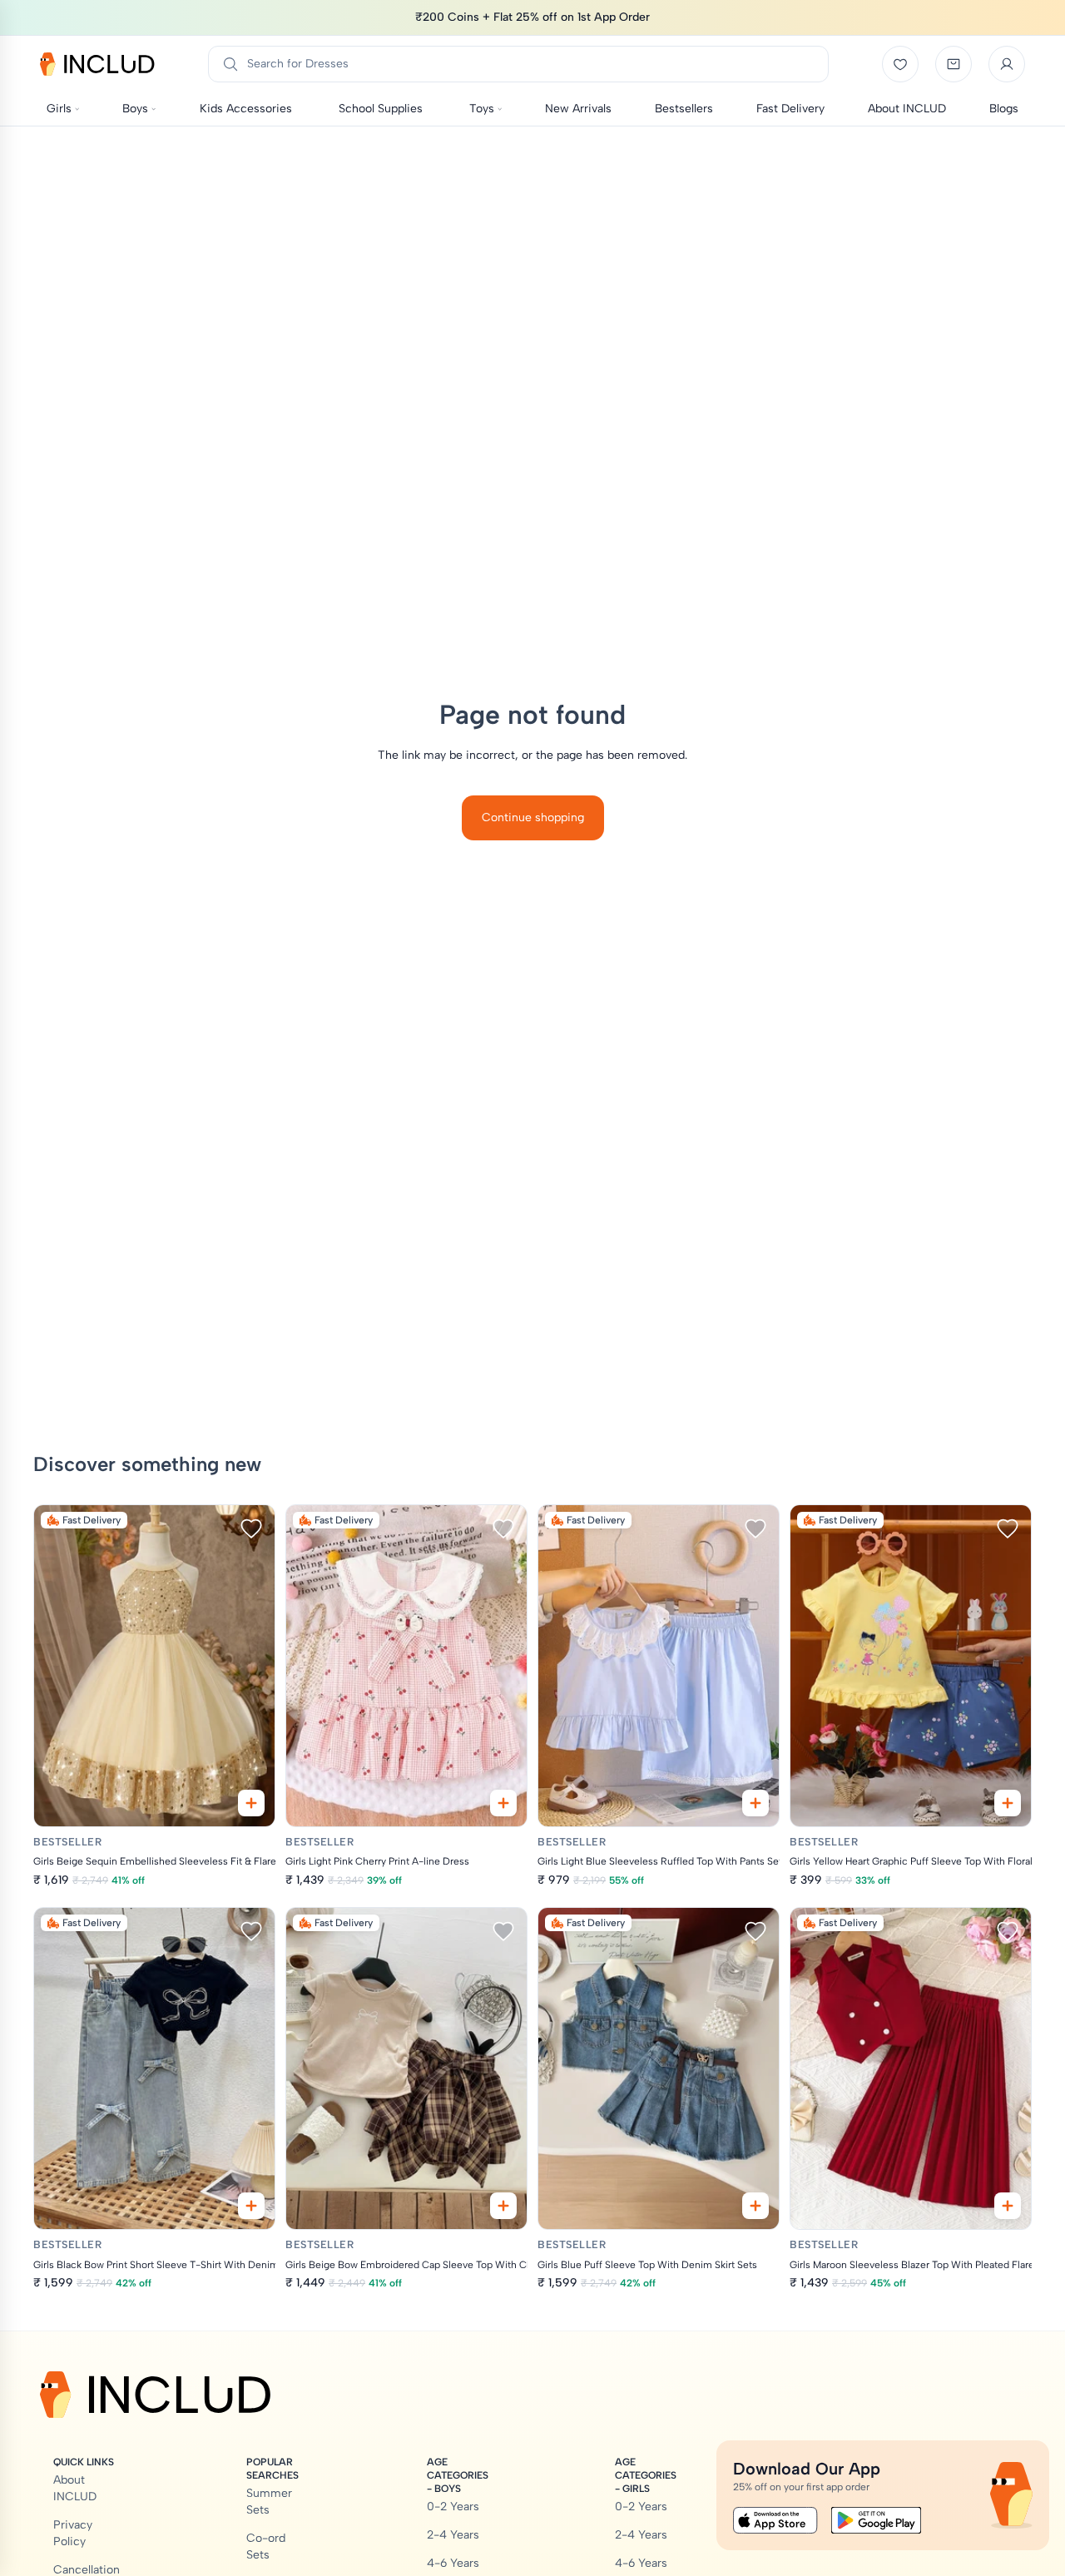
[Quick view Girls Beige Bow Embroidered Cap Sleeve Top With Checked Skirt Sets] (503, 2206)
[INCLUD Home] (97, 64)
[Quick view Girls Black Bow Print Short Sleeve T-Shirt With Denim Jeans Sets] (251, 2206)
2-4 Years (453, 2535)
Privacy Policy (73, 2533)
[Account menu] (1007, 64)
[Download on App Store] (775, 2520)
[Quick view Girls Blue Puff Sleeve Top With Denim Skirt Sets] (755, 2206)
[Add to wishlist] (251, 1528)
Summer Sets (269, 2502)
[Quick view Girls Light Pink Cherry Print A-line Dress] (503, 1803)
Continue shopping (533, 817)
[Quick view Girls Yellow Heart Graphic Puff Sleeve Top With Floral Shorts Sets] (1008, 1803)
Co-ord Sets (266, 2546)
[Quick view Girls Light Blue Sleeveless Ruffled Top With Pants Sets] (755, 1803)
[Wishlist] (900, 64)
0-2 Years (453, 2507)
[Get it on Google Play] (876, 2520)
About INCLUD (75, 2488)
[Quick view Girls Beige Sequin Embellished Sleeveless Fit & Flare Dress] (251, 1803)
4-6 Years (453, 2563)
